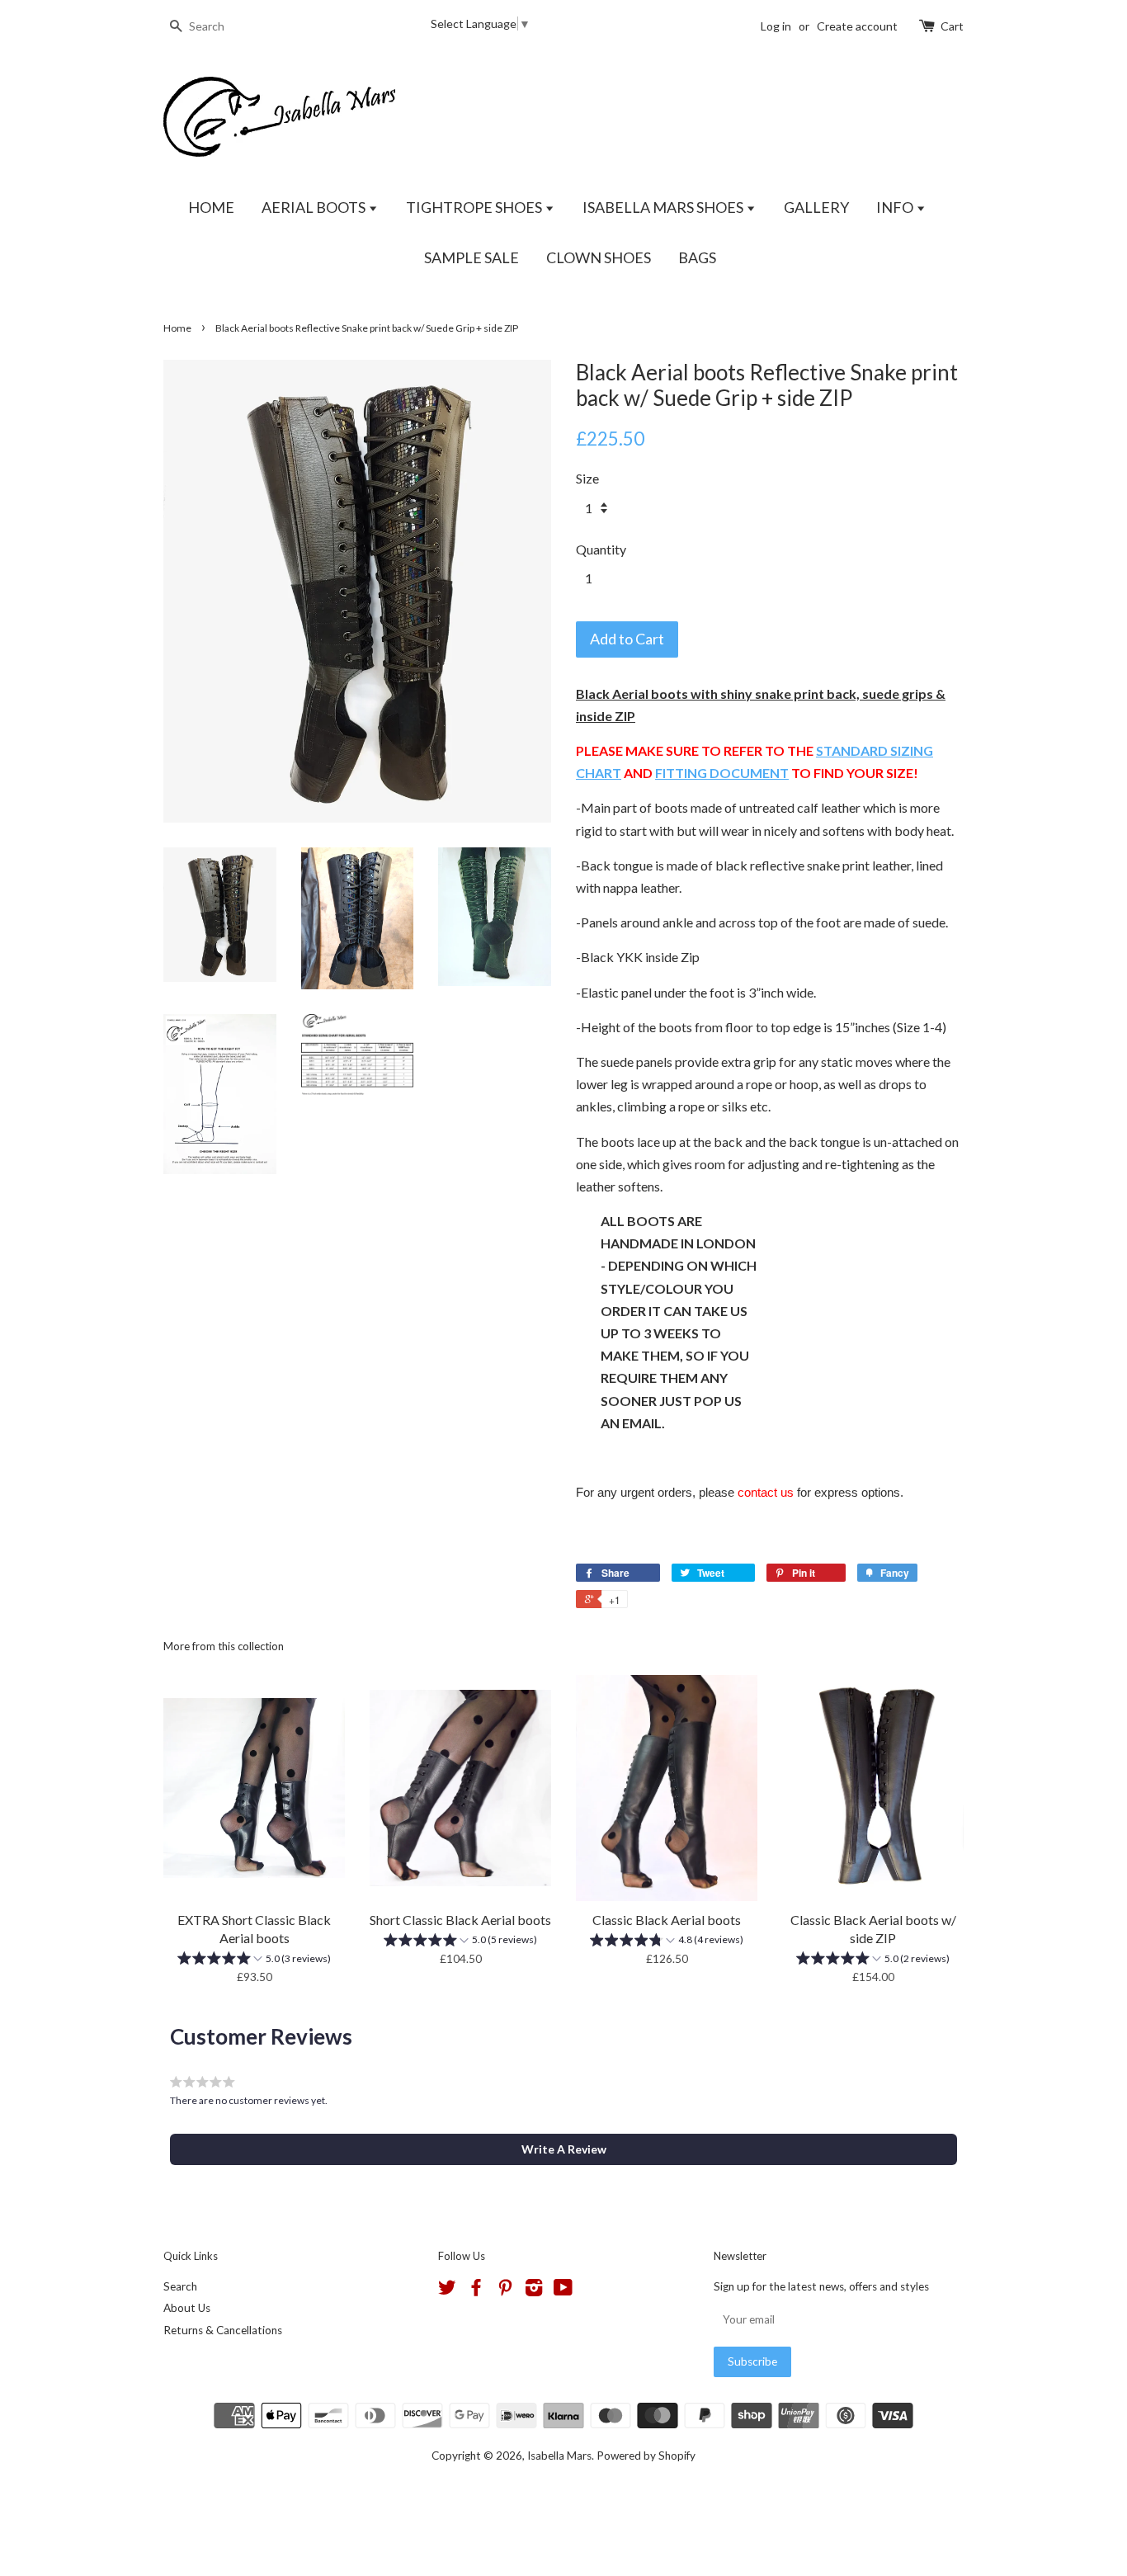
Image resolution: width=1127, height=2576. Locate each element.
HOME (211, 207)
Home (177, 328)
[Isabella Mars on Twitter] (447, 2291)
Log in (776, 26)
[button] (254, 1960)
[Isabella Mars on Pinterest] (505, 2291)
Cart (952, 26)
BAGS (697, 257)
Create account (857, 26)
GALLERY (816, 207)
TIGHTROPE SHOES (475, 207)
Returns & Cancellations (223, 2330)
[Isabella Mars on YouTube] (563, 2291)
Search (180, 2286)
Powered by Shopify (646, 2456)
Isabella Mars (559, 2456)
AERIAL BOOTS (315, 207)
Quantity (601, 549)
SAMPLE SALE (472, 257)
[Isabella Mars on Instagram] (534, 2291)
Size (587, 478)
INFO (896, 207)
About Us (187, 2308)
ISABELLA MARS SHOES (664, 207)
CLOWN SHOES (599, 257)
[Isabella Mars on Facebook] (476, 2291)
